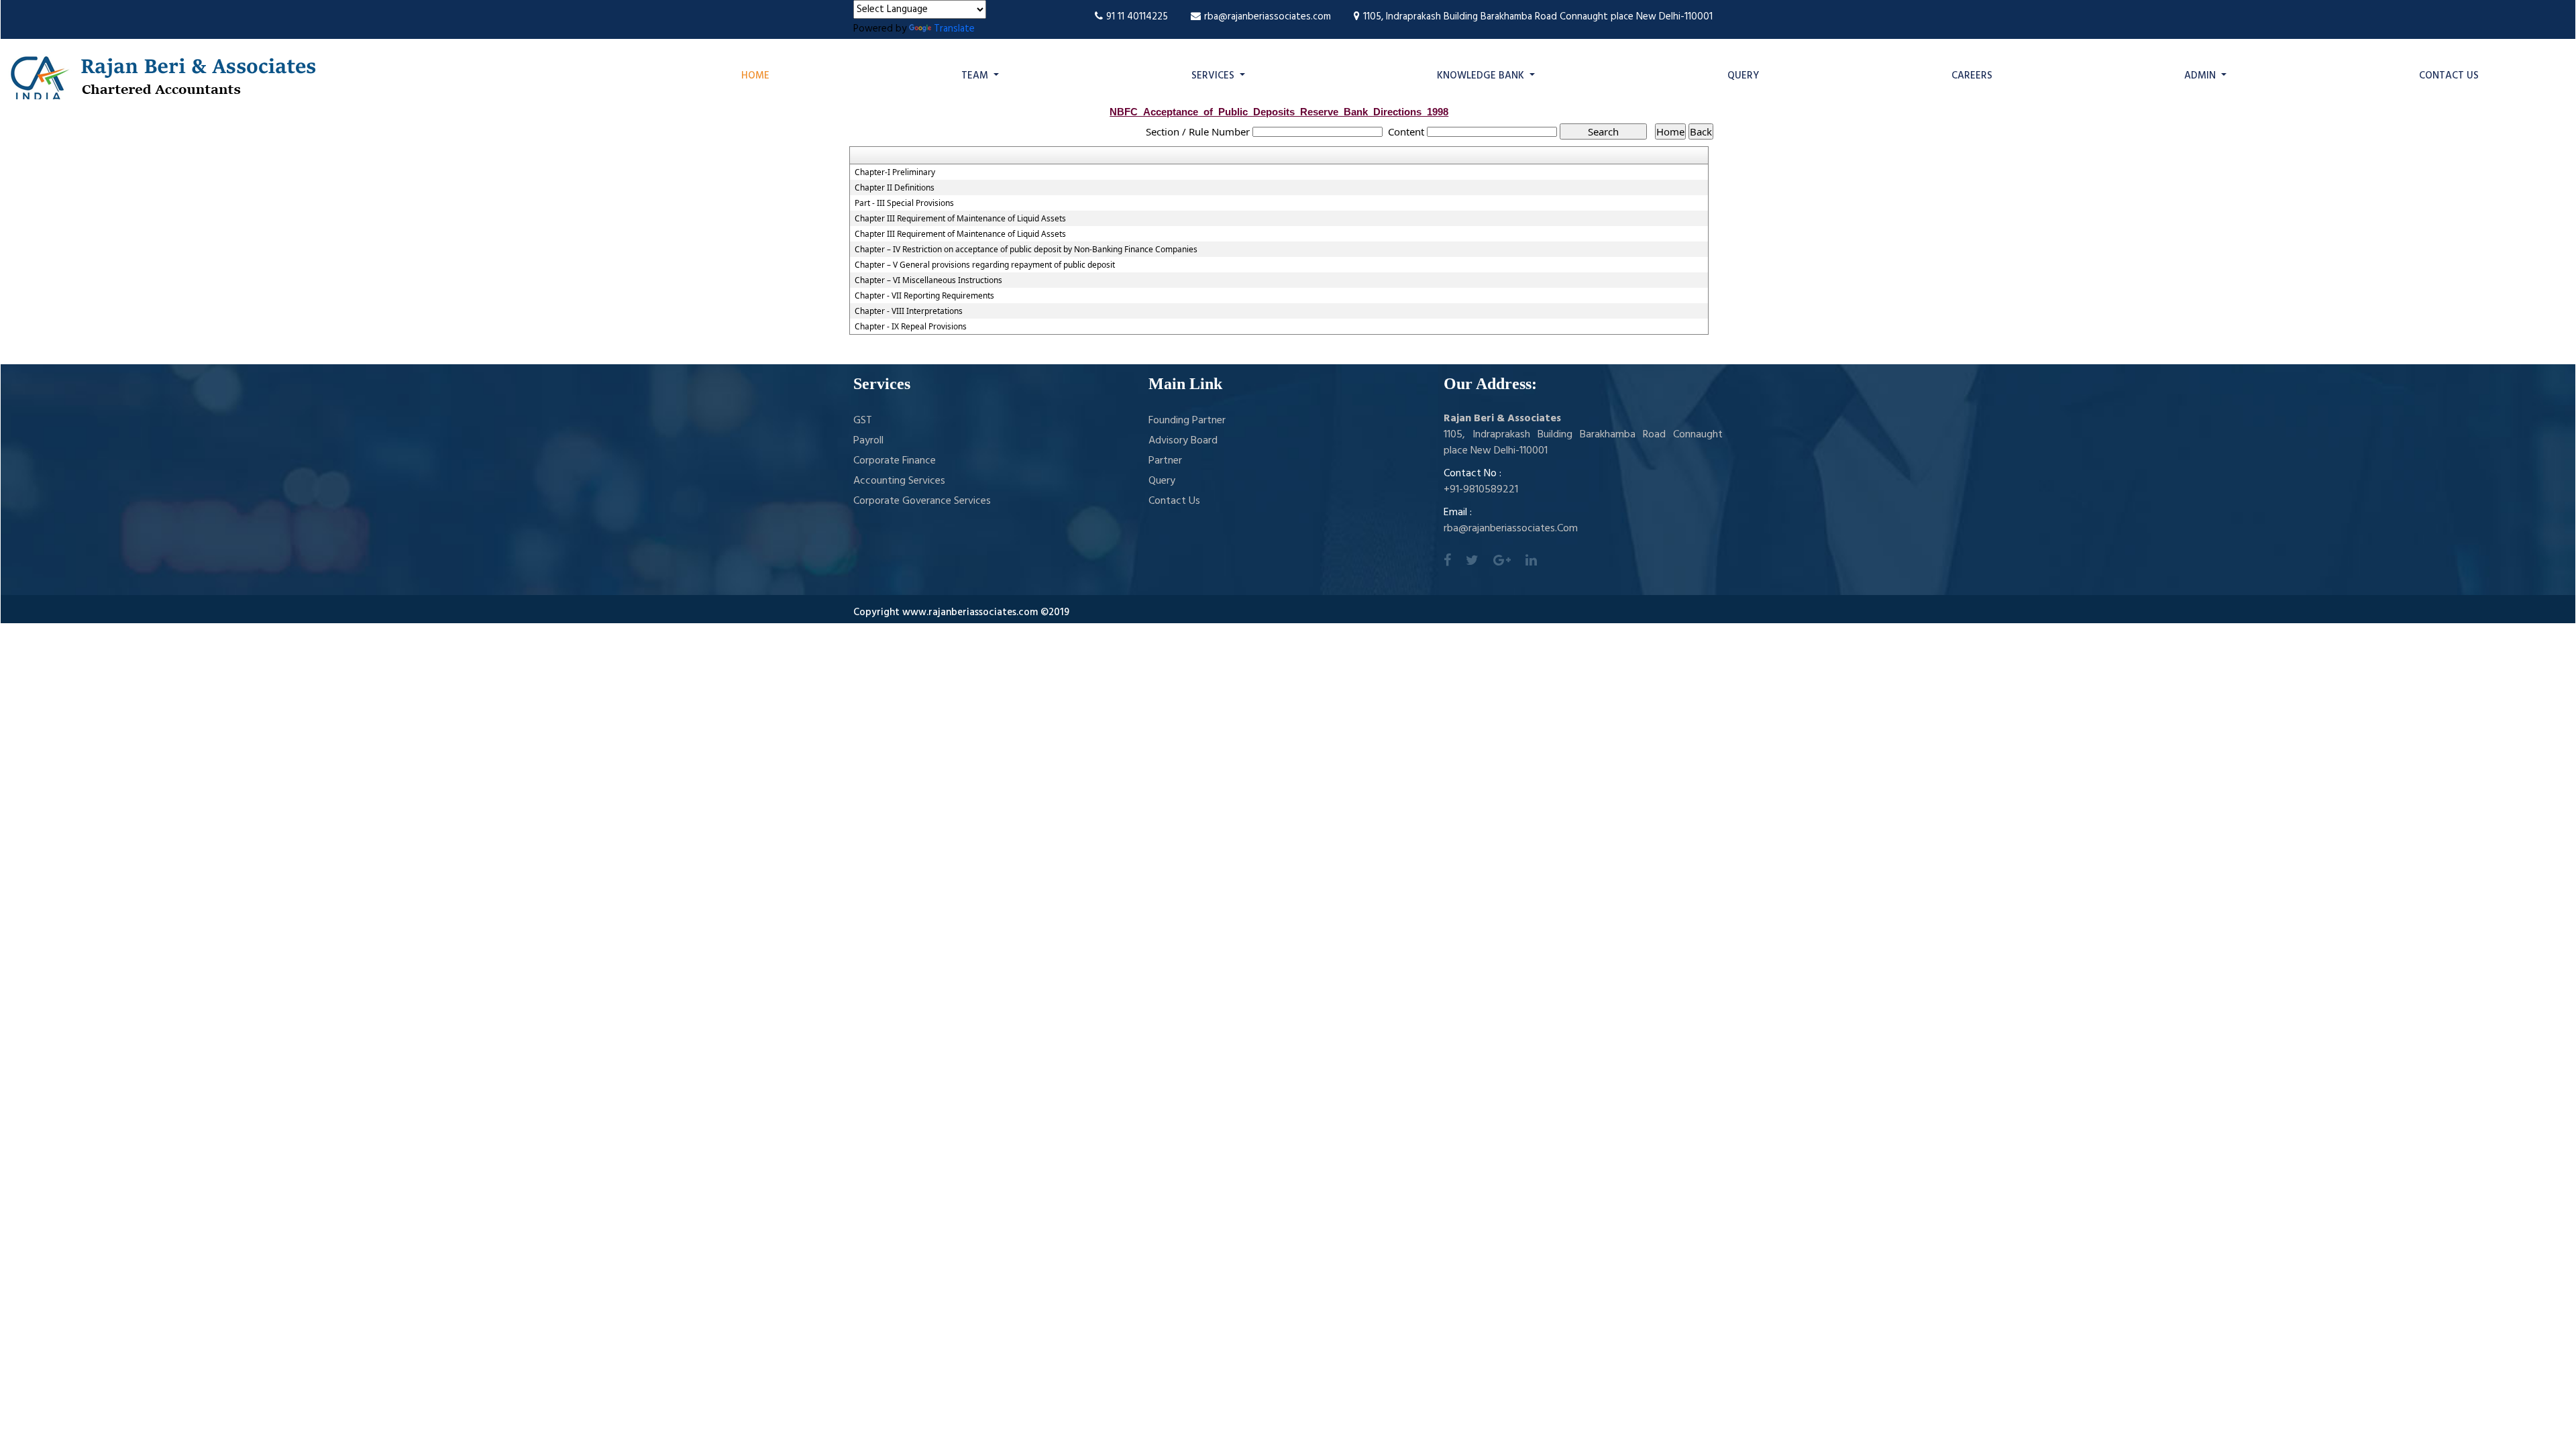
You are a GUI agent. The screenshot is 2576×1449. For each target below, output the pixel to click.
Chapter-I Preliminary (895, 172)
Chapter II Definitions (895, 188)
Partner (1165, 461)
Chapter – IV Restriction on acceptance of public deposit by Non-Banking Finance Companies (1026, 250)
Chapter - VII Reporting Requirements (924, 296)
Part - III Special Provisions (904, 203)
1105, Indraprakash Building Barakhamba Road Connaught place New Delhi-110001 (1538, 17)
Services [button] (1214, 76)
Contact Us (2449, 76)
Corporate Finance (895, 461)
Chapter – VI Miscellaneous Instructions (928, 280)
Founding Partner (1187, 421)
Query (1743, 76)
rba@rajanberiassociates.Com (1511, 529)
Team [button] (976, 76)
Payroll (868, 441)
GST (863, 421)
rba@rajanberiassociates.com (1268, 17)
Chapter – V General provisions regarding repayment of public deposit (985, 265)
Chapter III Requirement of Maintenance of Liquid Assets (960, 219)
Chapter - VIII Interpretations (909, 311)
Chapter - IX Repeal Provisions (911, 327)
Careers (1972, 76)
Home (755, 76)
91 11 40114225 (1137, 17)
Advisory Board (1183, 441)
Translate (954, 29)
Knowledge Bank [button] (1482, 76)
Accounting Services (899, 481)
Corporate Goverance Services (922, 501)
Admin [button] (2201, 76)
